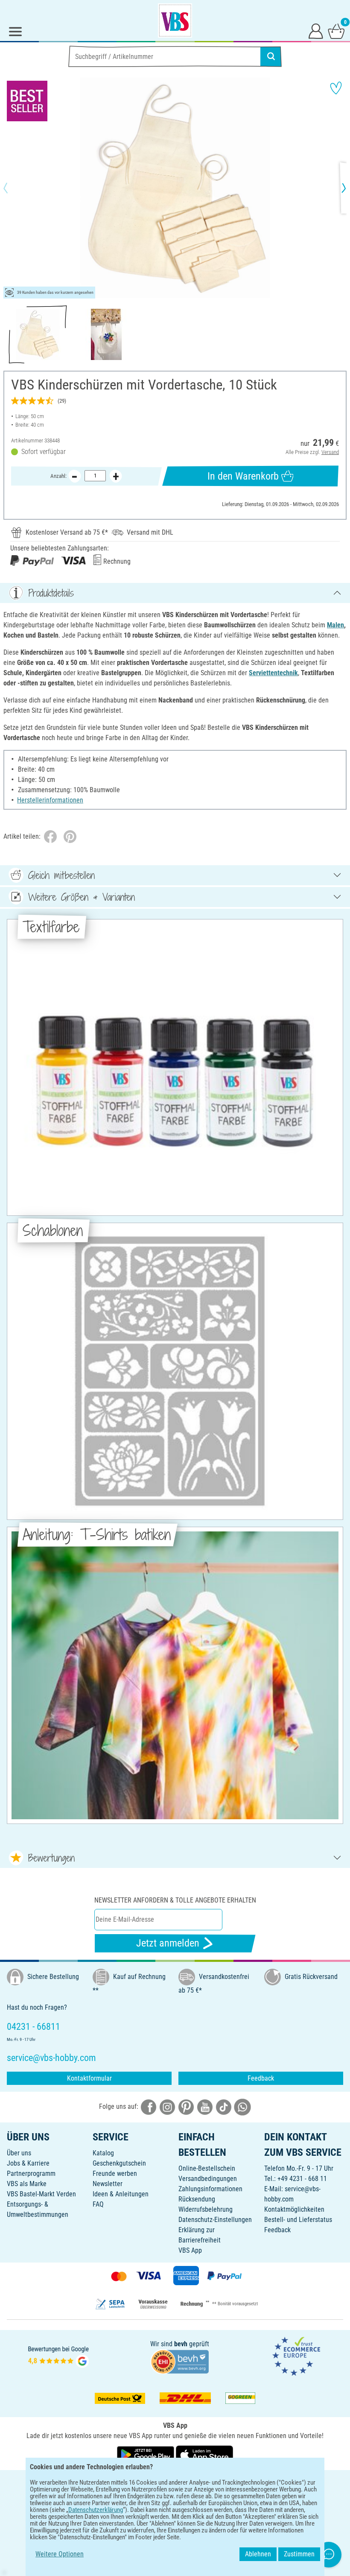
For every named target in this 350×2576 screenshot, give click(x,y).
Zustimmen (299, 2554)
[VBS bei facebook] (149, 2107)
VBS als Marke (27, 2184)
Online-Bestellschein (207, 2168)
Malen (335, 625)
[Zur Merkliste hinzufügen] (336, 88)
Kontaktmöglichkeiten (294, 2209)
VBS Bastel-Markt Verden (41, 2194)
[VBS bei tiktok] (224, 2107)
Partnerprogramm (31, 2173)
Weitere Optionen (60, 2554)
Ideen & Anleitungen (121, 2194)
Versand (330, 452)
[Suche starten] (271, 56)
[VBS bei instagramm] (167, 2107)
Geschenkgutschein (119, 2163)
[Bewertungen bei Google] (58, 2356)
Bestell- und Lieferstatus (298, 2220)
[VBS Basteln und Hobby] (175, 20)
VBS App (190, 2250)
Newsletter (108, 2184)
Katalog (103, 2153)
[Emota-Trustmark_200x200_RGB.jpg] (296, 2356)
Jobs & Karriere (28, 2163)
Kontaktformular (89, 2078)
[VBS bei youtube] (205, 2107)
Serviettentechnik (273, 673)
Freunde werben (115, 2173)
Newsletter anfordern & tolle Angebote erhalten (175, 1900)
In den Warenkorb (243, 476)
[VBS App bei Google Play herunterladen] (146, 2455)
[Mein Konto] (316, 31)
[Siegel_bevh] (180, 2361)
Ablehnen (258, 2554)
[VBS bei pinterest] (186, 2107)
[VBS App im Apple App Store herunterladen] (204, 2455)
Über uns (19, 2153)
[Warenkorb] (336, 31)
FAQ (98, 2204)
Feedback (261, 2078)
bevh (181, 2344)
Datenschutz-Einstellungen (215, 2220)
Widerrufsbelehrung (206, 2209)
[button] (13, 188)
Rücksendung (197, 2199)
